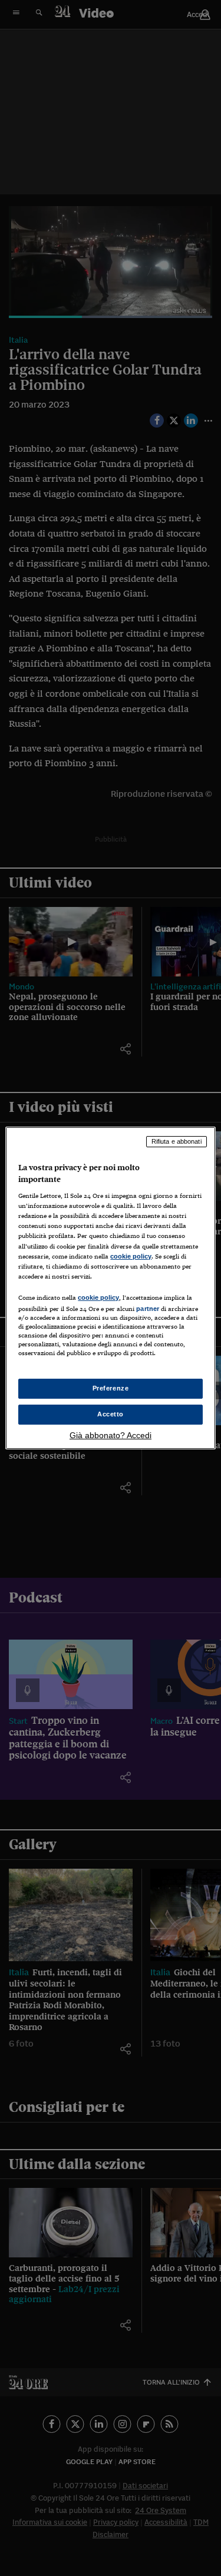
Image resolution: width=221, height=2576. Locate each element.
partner (148, 1309)
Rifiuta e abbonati (177, 1141)
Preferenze (111, 1388)
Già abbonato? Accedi (111, 1435)
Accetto (111, 1414)
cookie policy (131, 1256)
